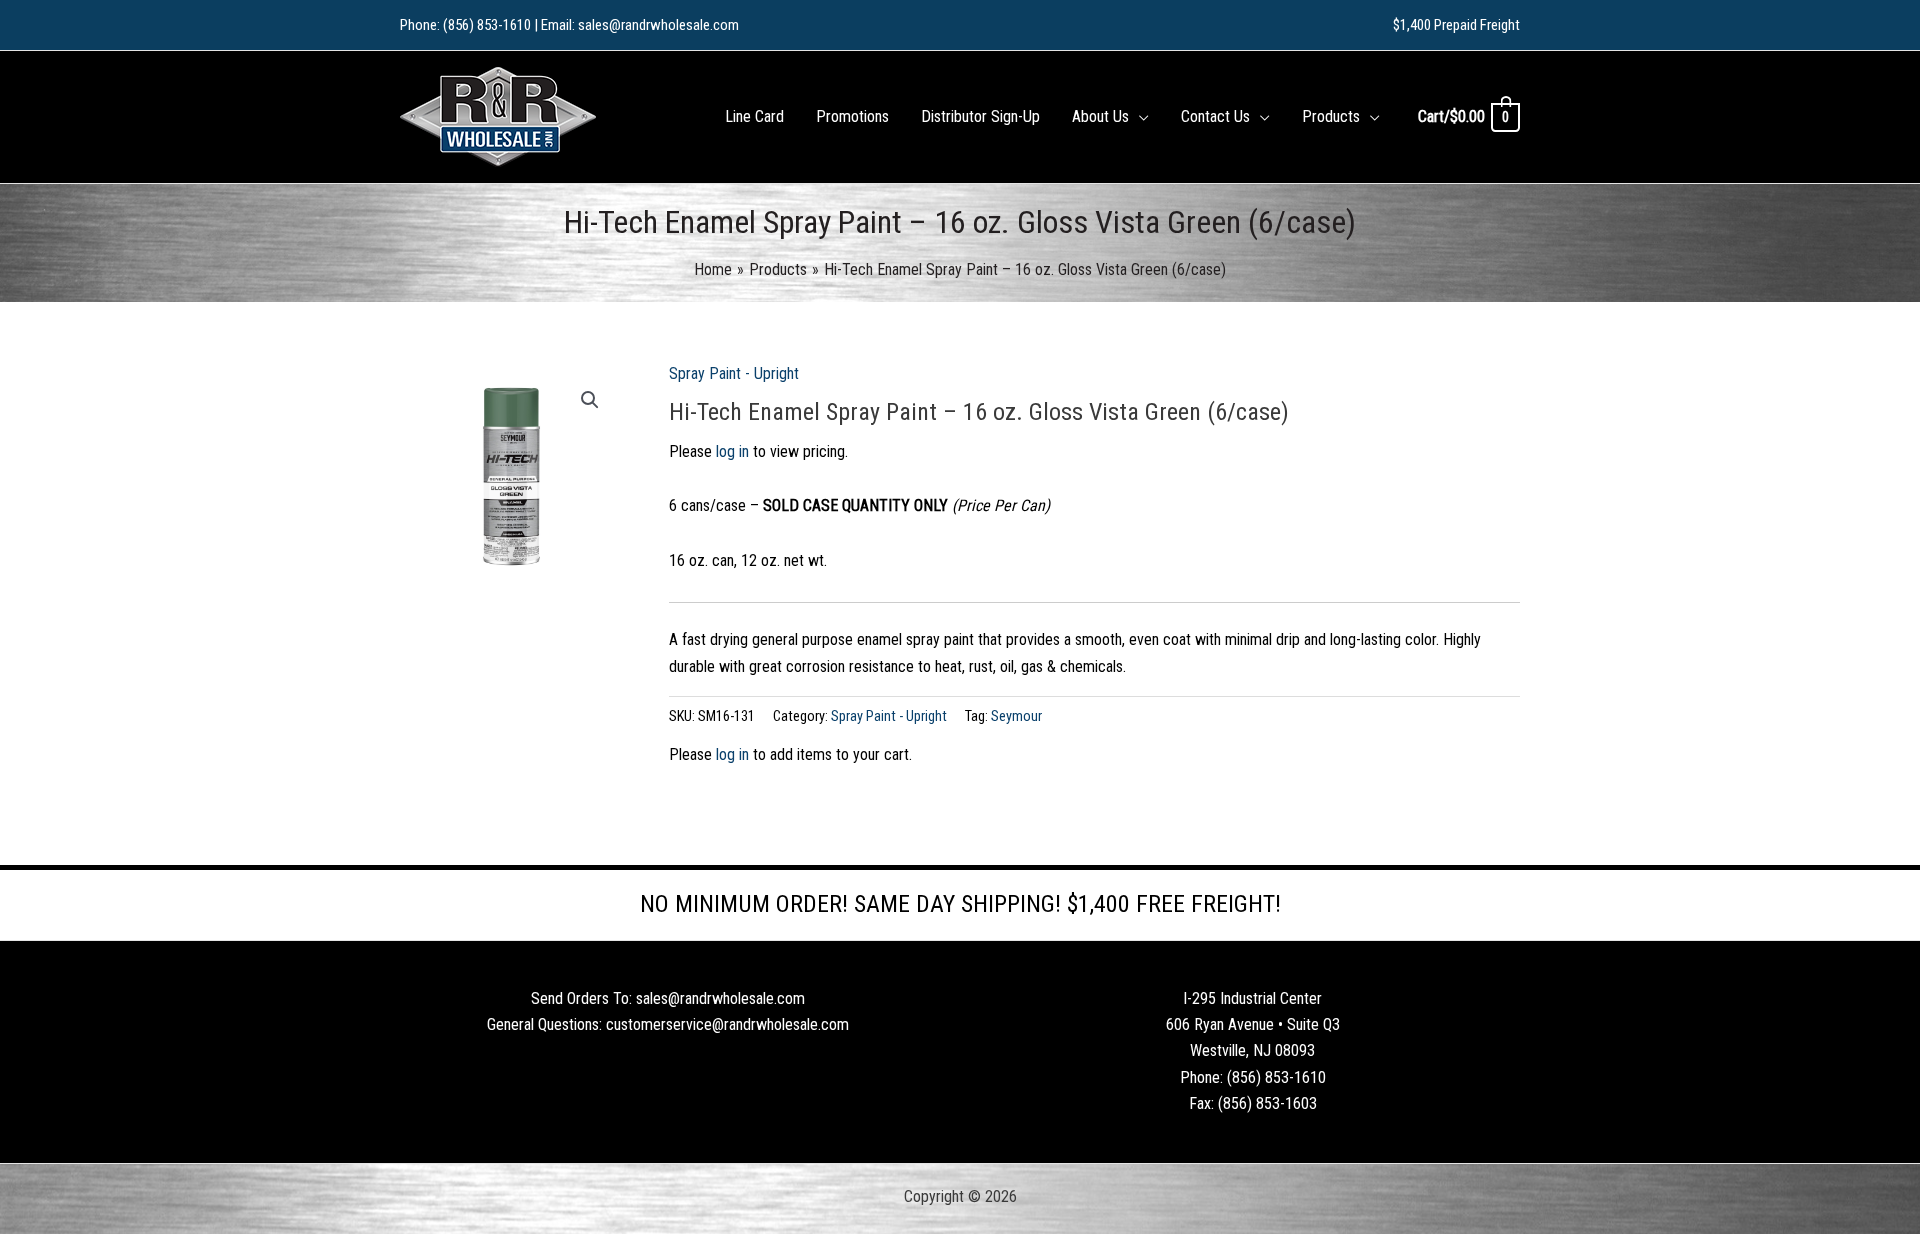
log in (732, 451)
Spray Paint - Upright (734, 373)
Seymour (1016, 716)
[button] (1139, 117)
